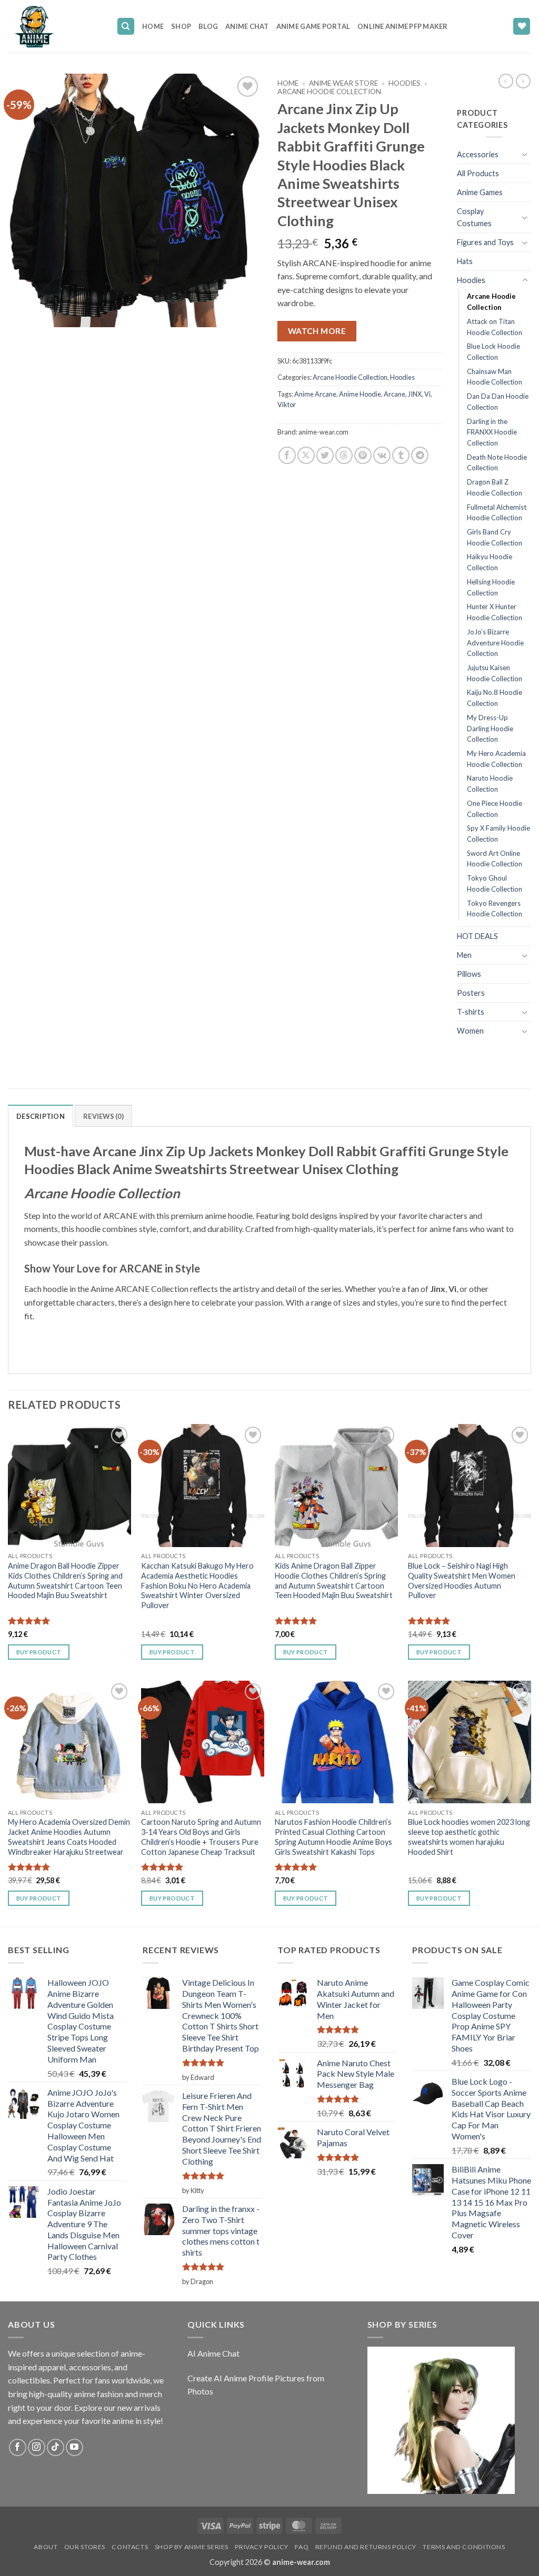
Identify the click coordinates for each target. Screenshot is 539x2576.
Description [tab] (41, 1116)
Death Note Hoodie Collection (497, 463)
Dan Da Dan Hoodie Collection (498, 402)
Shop (181, 26)
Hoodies (405, 83)
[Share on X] (306, 455)
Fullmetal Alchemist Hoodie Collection (497, 513)
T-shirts (471, 1012)
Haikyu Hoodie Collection (490, 562)
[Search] (126, 27)
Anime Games (480, 192)
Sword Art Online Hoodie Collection (495, 859)
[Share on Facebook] (287, 455)
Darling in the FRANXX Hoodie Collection (492, 432)
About (46, 2547)
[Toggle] (525, 154)
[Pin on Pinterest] (363, 455)
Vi (427, 394)
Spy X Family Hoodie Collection (498, 834)
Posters (471, 993)
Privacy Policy (262, 2547)
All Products (478, 173)
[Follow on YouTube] (74, 2447)
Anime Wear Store (343, 83)
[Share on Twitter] (325, 455)
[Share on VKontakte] (382, 455)
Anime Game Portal (313, 26)
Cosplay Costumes (474, 217)
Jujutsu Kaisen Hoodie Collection (495, 673)
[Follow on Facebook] (18, 2447)
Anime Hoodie (360, 394)
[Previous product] (523, 81)
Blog (208, 26)
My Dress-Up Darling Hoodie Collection (490, 728)
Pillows (469, 974)
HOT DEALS (477, 936)
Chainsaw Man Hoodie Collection (495, 377)
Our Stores (85, 2547)
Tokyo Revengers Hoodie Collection (495, 909)
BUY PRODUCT (39, 1652)
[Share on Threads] (344, 455)
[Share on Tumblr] (401, 455)
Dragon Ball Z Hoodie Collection (495, 487)
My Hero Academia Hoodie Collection (496, 759)
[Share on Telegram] (420, 455)
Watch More (317, 331)
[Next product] (506, 81)
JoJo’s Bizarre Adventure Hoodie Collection (495, 643)
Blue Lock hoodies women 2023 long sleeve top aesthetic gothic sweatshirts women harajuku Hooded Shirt (469, 1837)
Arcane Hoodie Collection (329, 92)
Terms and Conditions (464, 2547)
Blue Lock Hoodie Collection (493, 352)
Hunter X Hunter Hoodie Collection (495, 612)
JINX (415, 394)
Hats (465, 261)
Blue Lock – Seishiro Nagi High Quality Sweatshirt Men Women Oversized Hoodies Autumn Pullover (462, 1580)
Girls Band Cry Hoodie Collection (495, 537)
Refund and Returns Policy (366, 2547)
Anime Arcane (315, 394)
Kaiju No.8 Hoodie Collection (495, 698)
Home (153, 26)
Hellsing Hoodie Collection (491, 587)
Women (470, 1031)
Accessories (478, 154)
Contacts (130, 2547)
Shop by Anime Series (192, 2547)
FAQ (302, 2547)
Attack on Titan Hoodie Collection (495, 327)
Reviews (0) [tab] (103, 1116)
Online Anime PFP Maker (403, 26)
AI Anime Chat (213, 2353)
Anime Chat (247, 26)
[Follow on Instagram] (37, 2447)
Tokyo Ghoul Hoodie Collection (495, 883)
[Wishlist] (522, 27)
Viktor (287, 405)
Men (464, 955)
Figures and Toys (485, 242)
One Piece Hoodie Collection (495, 809)
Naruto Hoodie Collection (490, 784)
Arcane (395, 394)
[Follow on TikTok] (56, 2447)
